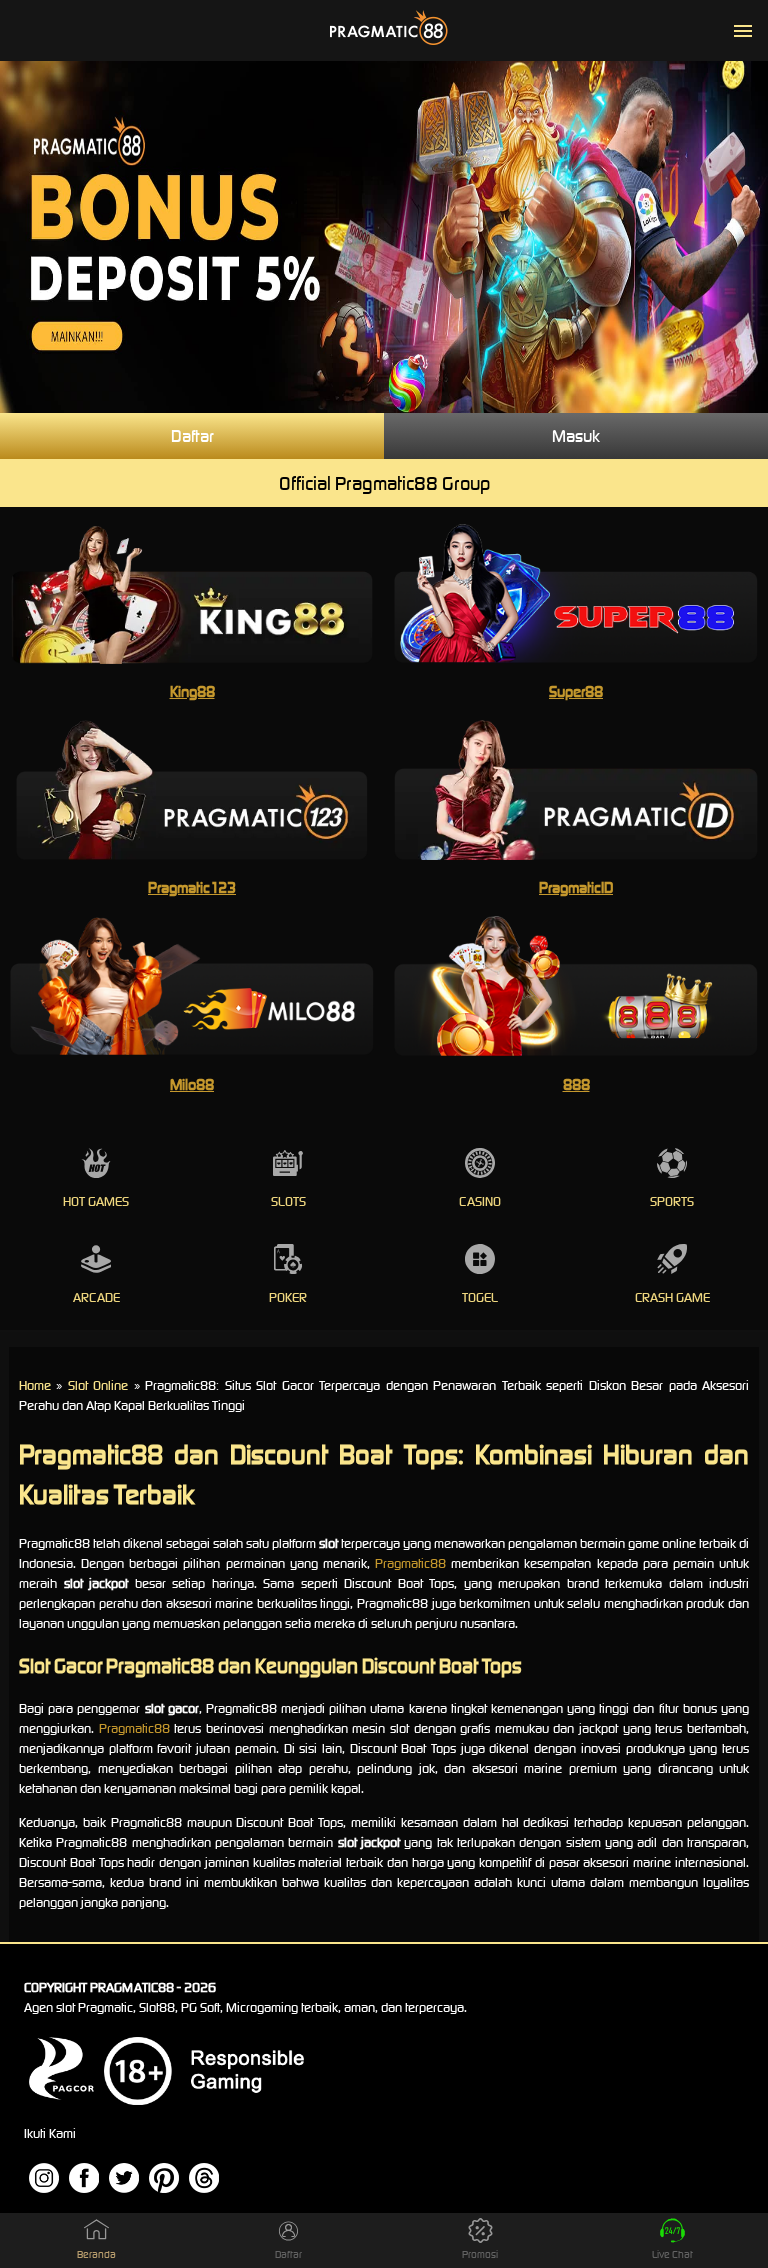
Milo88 (192, 1084)
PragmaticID (576, 887)
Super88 (576, 691)
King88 (192, 691)
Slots (288, 1201)
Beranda (96, 2254)
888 (576, 1084)
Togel (480, 1297)
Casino (480, 1201)
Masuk (576, 436)
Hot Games (96, 1201)
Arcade (96, 1297)
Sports (672, 1201)
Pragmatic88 (410, 1563)
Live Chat (672, 2254)
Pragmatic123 (192, 887)
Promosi (480, 2254)
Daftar (192, 436)
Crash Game (672, 1297)
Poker (288, 1297)
